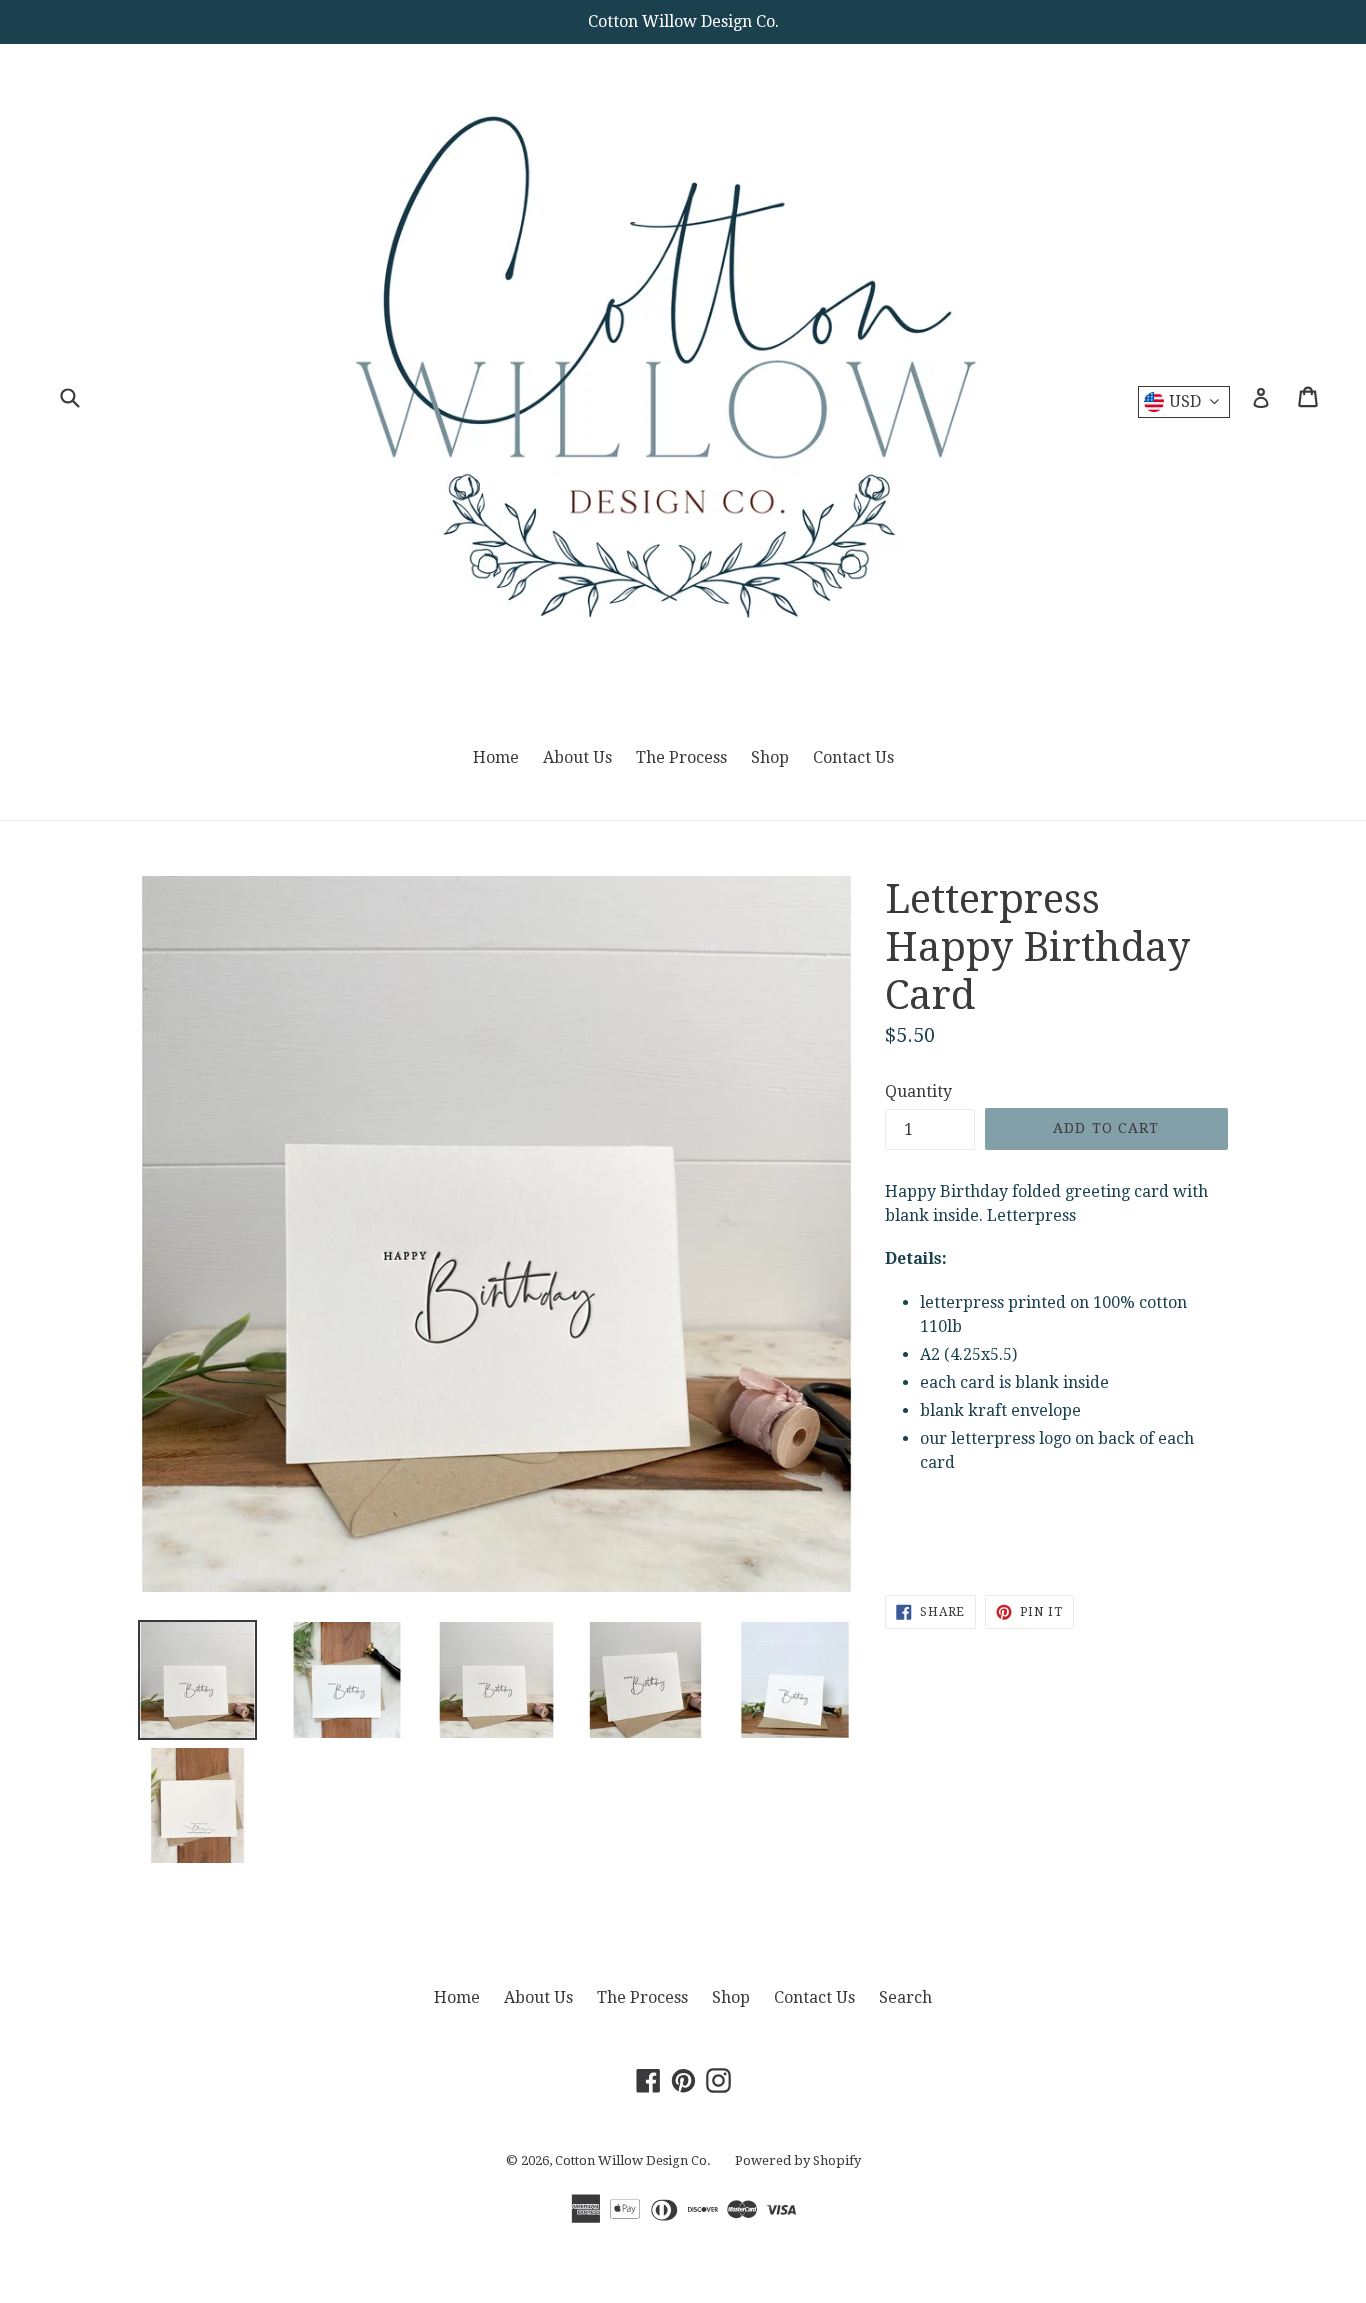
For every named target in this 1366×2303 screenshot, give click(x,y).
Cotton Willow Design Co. (633, 2160)
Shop (770, 757)
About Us (577, 757)
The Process (681, 757)
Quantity (918, 1091)
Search (905, 1997)
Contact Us (853, 757)
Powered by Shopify (798, 2160)
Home (496, 757)
